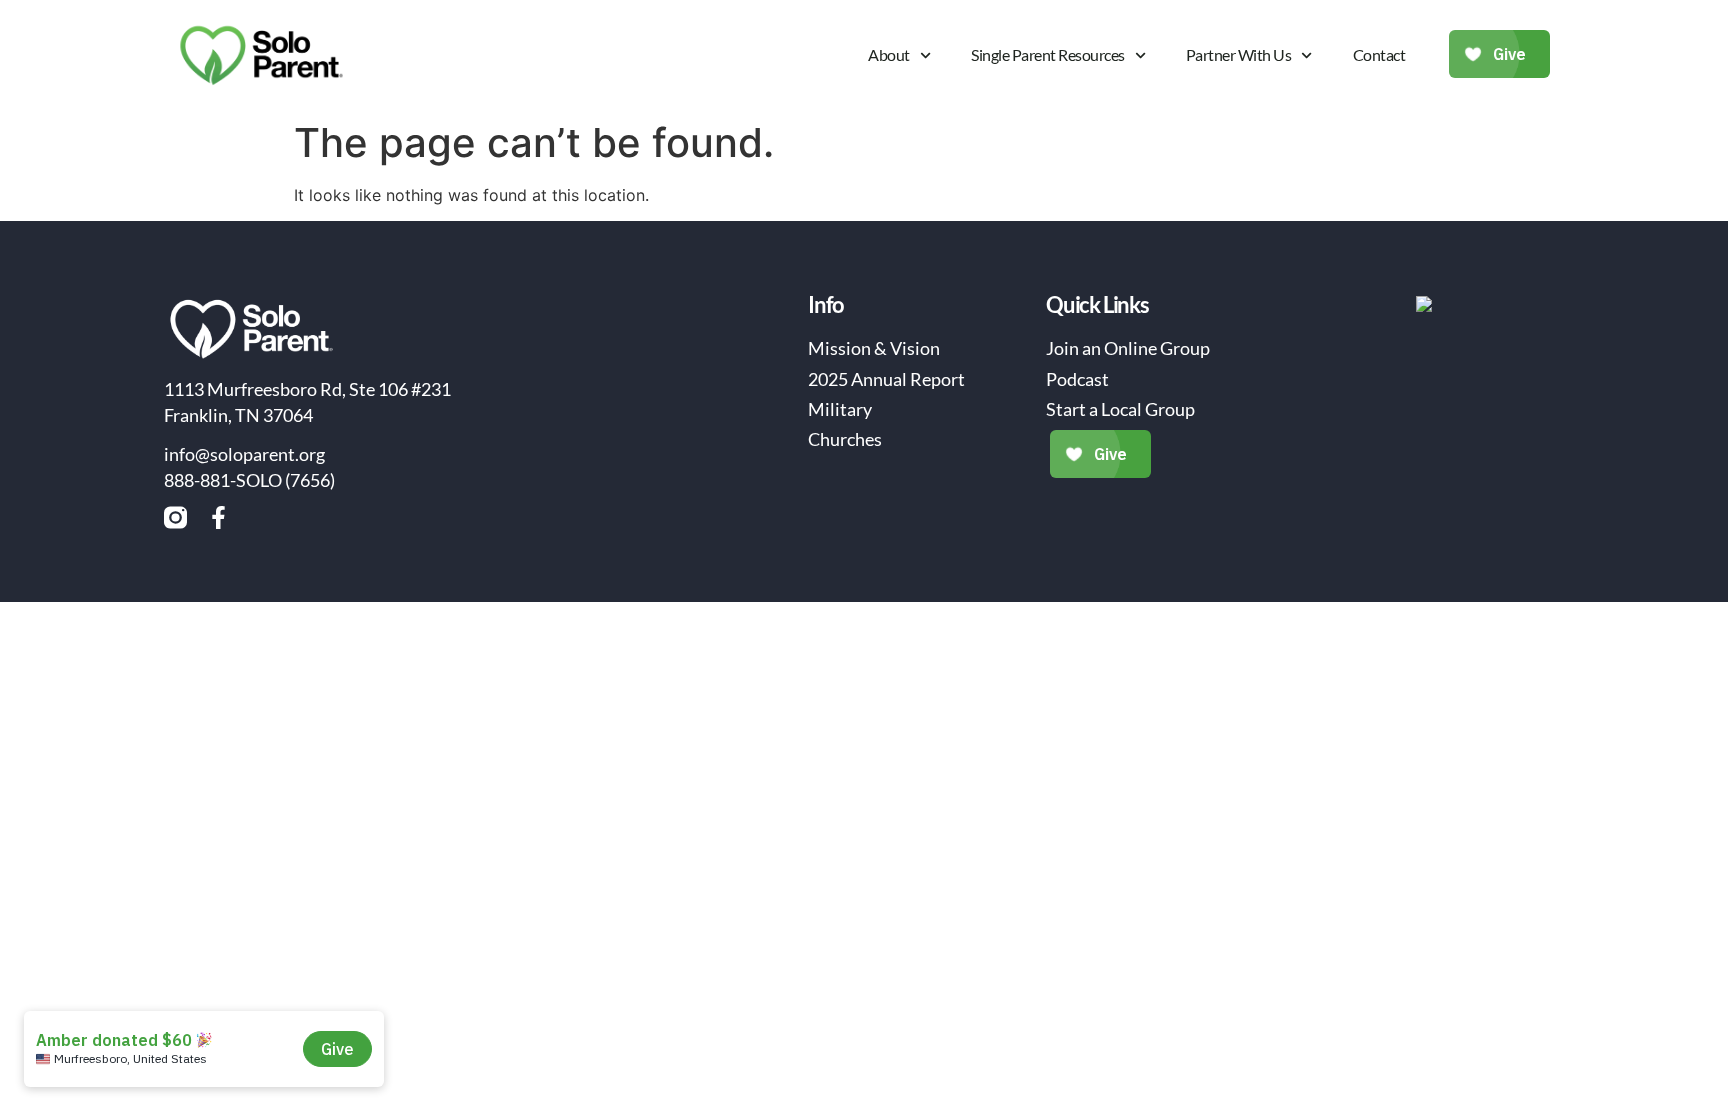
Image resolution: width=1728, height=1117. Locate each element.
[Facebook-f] (218, 517)
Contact (1379, 54)
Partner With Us (1239, 54)
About (889, 54)
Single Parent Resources (1048, 54)
